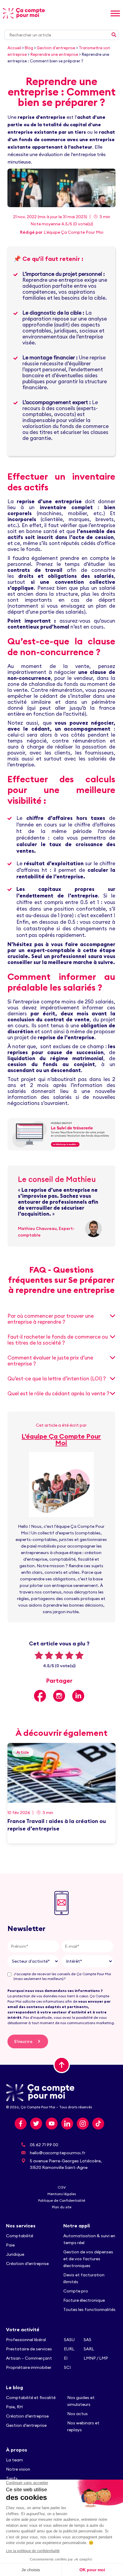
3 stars (59, 1655)
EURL (69, 2349)
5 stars (79, 1655)
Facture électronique (84, 2300)
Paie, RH (14, 2407)
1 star (39, 1655)
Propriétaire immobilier (29, 2367)
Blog (29, 48)
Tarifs (12, 2478)
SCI (67, 2367)
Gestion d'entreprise (56, 48)
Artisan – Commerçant (29, 2358)
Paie (10, 2245)
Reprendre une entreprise (54, 54)
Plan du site (62, 2207)
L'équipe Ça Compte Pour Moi (73, 232)
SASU (69, 2340)
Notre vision (18, 2469)
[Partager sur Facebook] (40, 1696)
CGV (62, 2187)
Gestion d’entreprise (26, 2425)
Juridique (15, 2254)
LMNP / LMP (96, 2358)
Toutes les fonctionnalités (90, 2309)
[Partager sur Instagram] (59, 1696)
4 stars (69, 1655)
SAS (87, 2340)
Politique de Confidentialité (62, 2200)
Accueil (14, 48)
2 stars (49, 1655)
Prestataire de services (29, 2349)
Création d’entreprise (27, 2264)
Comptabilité (20, 2236)
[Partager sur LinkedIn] (78, 1696)
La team (14, 2460)
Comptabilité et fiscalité (31, 2398)
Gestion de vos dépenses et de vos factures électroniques (88, 2259)
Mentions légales (62, 2194)
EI (66, 2358)
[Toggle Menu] (115, 13)
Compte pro (76, 2291)
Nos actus (77, 2414)
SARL (89, 2349)
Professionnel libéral (26, 2340)
